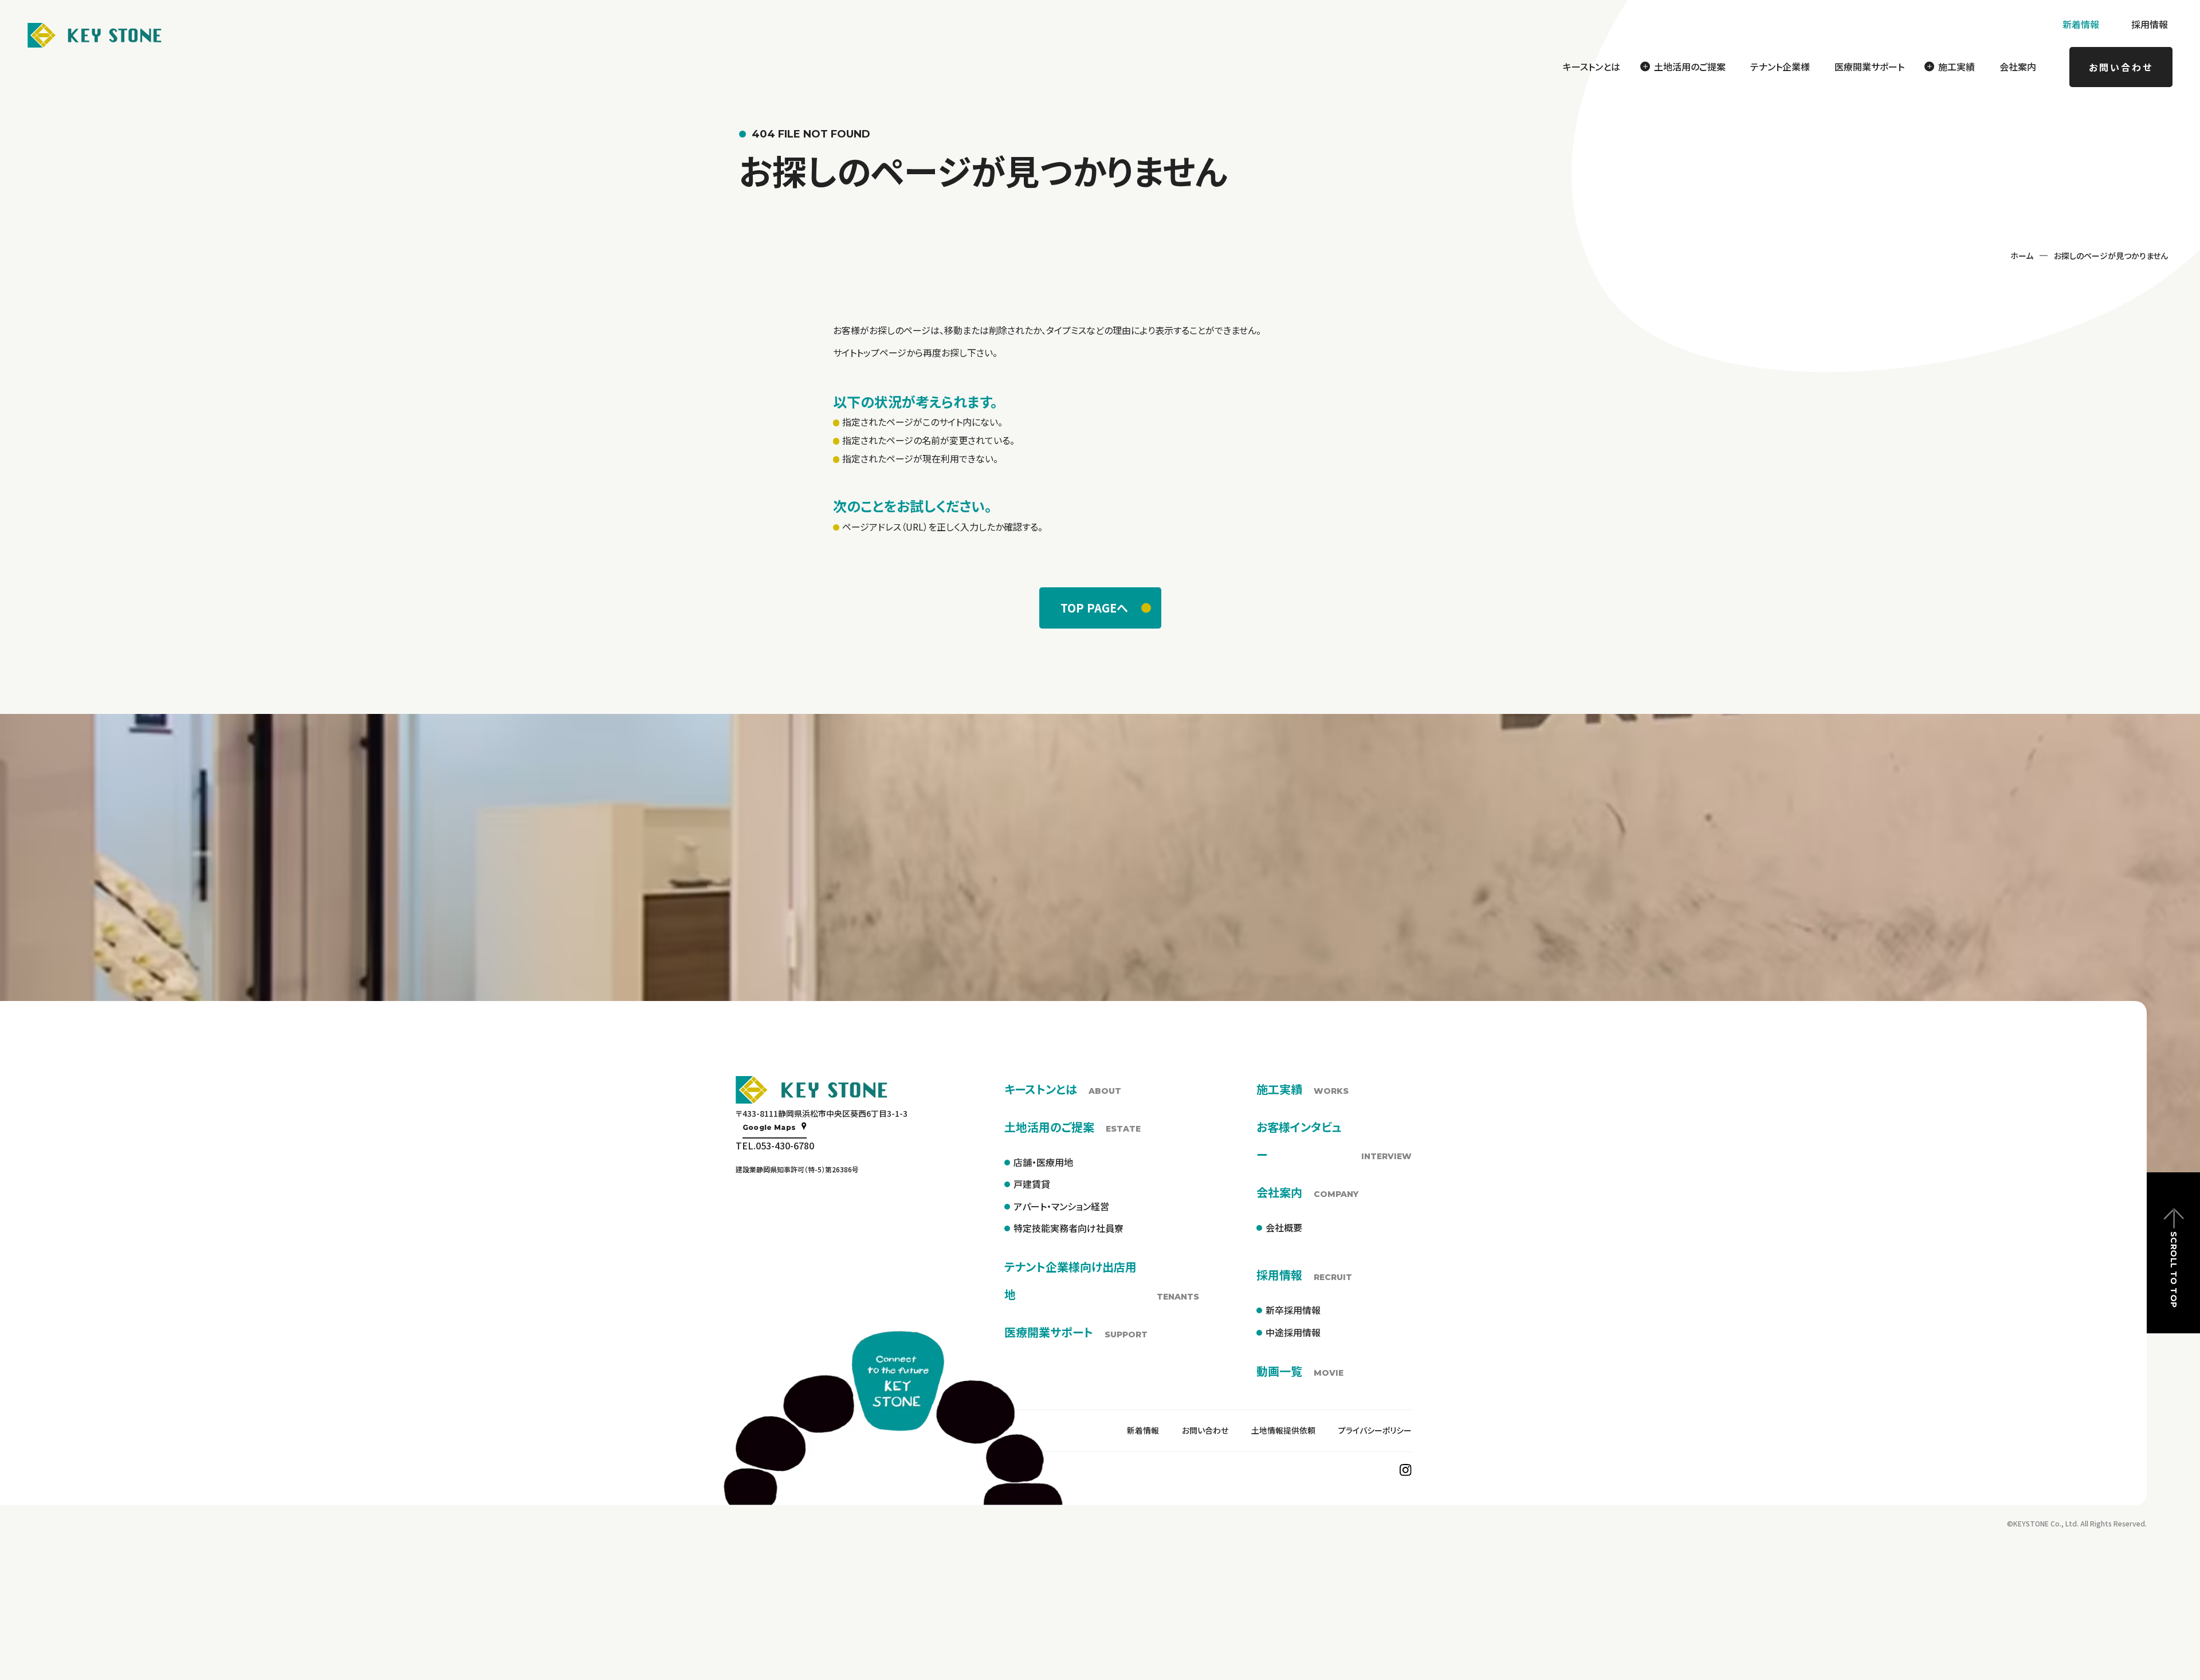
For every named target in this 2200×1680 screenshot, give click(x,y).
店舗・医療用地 (1043, 1162)
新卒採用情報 (1293, 1310)
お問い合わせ (2121, 67)
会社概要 (1284, 1227)
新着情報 (2081, 24)
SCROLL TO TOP (2174, 1269)
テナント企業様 (1780, 66)
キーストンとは (1592, 66)
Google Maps (769, 1127)
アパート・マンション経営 (1061, 1206)
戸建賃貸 (1032, 1184)
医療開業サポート (1869, 66)
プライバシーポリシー (1375, 1430)
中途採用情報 (1293, 1332)
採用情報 (2150, 24)
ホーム (2022, 256)
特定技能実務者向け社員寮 (1068, 1228)
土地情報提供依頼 (1283, 1430)
